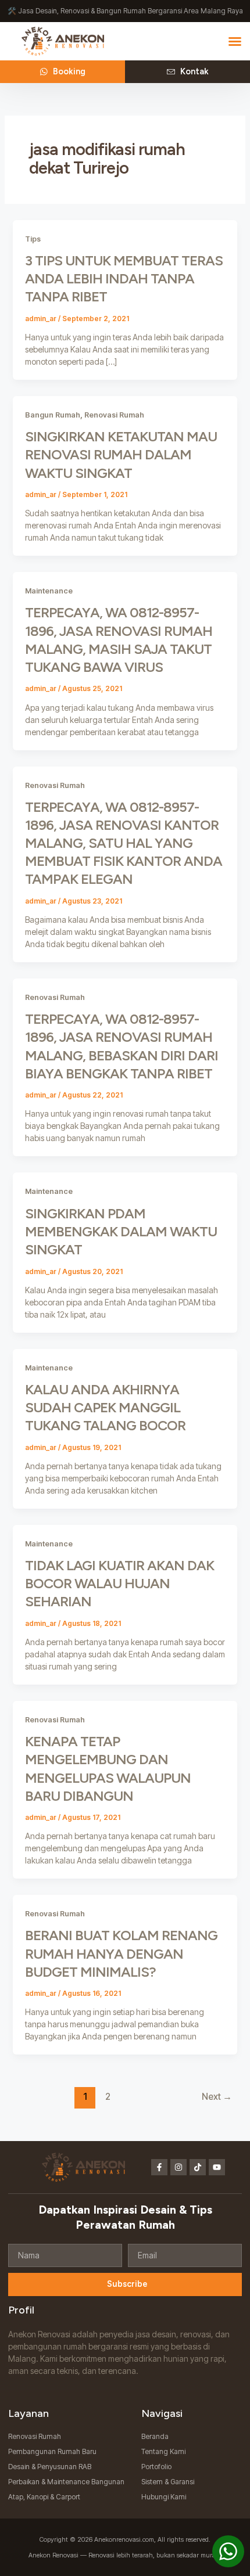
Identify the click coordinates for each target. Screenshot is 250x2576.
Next (217, 2097)
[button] (235, 41)
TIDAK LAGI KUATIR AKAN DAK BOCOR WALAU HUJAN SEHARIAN (119, 1583)
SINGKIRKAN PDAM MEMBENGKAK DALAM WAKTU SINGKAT (121, 1231)
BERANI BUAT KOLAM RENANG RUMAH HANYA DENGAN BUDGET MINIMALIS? (121, 1953)
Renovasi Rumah (114, 415)
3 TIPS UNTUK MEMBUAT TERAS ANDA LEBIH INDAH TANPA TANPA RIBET (124, 278)
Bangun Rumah (53, 415)
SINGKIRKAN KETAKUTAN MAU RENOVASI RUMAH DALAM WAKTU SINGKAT (121, 454)
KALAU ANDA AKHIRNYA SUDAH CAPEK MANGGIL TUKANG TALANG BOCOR (105, 1407)
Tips (33, 239)
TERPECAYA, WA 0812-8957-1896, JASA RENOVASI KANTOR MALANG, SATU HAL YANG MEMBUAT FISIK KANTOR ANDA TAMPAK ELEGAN (124, 843)
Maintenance (49, 591)
